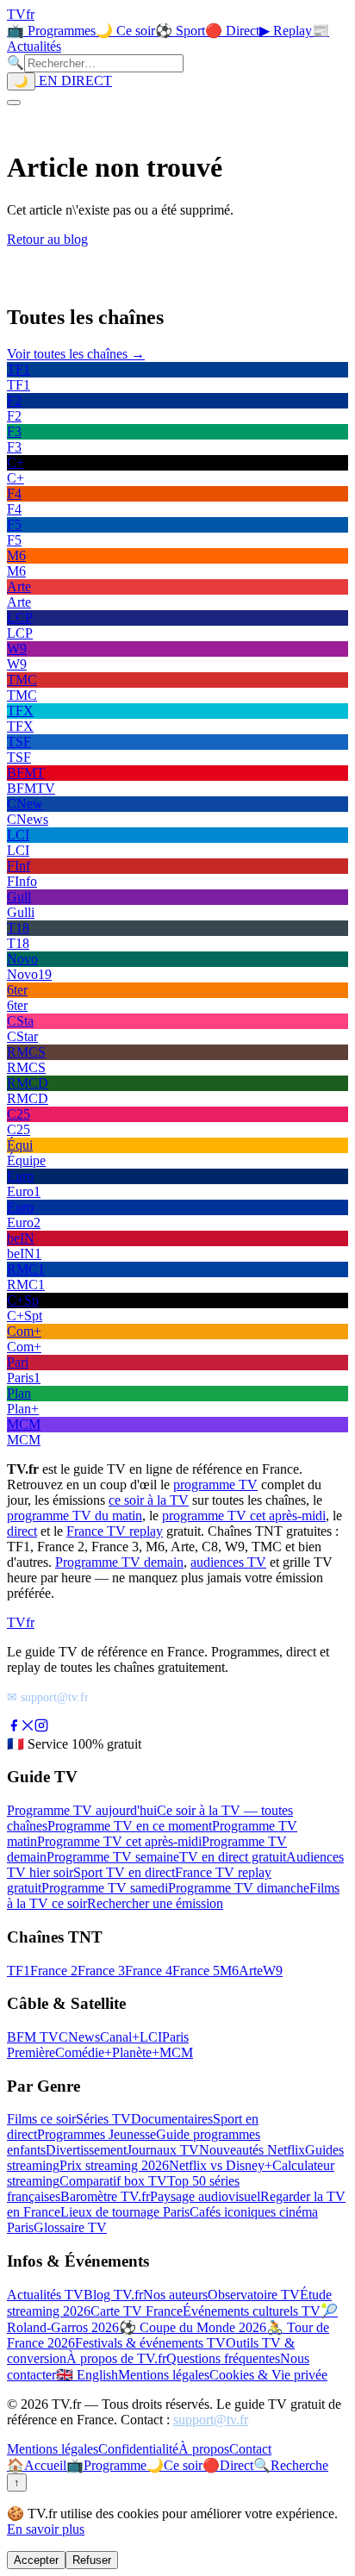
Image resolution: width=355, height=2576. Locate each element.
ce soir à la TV (149, 1500)
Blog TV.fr (113, 2295)
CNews (79, 2037)
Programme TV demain (119, 1562)
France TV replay (115, 1531)
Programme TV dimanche (239, 1888)
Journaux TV (163, 2150)
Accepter (36, 2560)
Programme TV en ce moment (130, 1826)
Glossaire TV (70, 2227)
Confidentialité (138, 2449)
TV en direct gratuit (233, 1857)
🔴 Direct (232, 31)
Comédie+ (84, 2052)
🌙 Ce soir (125, 31)
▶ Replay (286, 31)
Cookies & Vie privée (268, 2375)
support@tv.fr (211, 2420)
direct (22, 1531)
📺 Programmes (51, 31)
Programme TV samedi (105, 1888)
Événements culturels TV (252, 2311)
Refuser (92, 2560)
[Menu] (14, 103)
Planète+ (136, 2052)
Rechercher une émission (155, 1903)
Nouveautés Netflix (252, 2150)
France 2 (54, 1971)
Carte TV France (137, 2311)
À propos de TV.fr (116, 2358)
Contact (250, 2449)
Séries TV (103, 2119)
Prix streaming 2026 (114, 2165)
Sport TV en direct (124, 1872)
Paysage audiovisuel (205, 2196)
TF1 (19, 1971)
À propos (204, 2449)
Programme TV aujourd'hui (82, 1810)
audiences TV (228, 1562)
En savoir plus (46, 2529)
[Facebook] (14, 1728)
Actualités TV (45, 2295)
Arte (251, 1971)
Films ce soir (41, 2119)
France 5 (196, 1971)
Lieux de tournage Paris (125, 2212)
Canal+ (120, 2037)
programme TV (215, 1484)
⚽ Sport (180, 31)
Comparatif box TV (113, 2181)
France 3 (101, 1971)
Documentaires (172, 2119)
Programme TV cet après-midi (119, 1841)
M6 (229, 1971)
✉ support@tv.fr (48, 1697)
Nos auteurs (175, 2295)
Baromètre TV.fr (105, 2196)
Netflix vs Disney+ (221, 2165)
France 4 (149, 1971)
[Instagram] (41, 1728)
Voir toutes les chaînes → (76, 354)
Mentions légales (164, 2375)
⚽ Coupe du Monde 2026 (193, 2327)
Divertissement (86, 2150)
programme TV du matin (75, 1516)
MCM (176, 2052)
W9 (273, 1971)
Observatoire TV (254, 2295)
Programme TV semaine (113, 1857)
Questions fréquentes (223, 2358)
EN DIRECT (74, 81)
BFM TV (33, 2037)
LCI (151, 2037)
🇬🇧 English (87, 2375)
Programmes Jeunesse (97, 2134)
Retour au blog (47, 239)
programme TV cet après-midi (244, 1516)
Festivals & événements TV (150, 2343)
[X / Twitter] (28, 1728)
